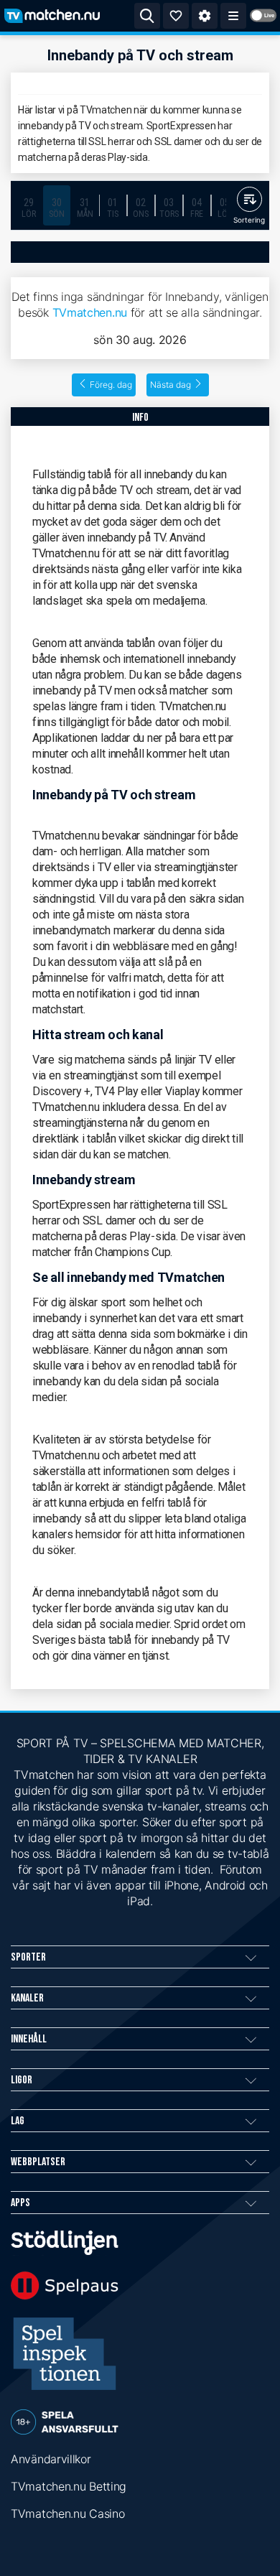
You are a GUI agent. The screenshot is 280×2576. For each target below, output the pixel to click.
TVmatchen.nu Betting (69, 2486)
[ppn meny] (233, 16)
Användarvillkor (51, 2459)
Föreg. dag (111, 385)
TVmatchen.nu (90, 312)
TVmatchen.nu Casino (67, 2514)
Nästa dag (171, 385)
